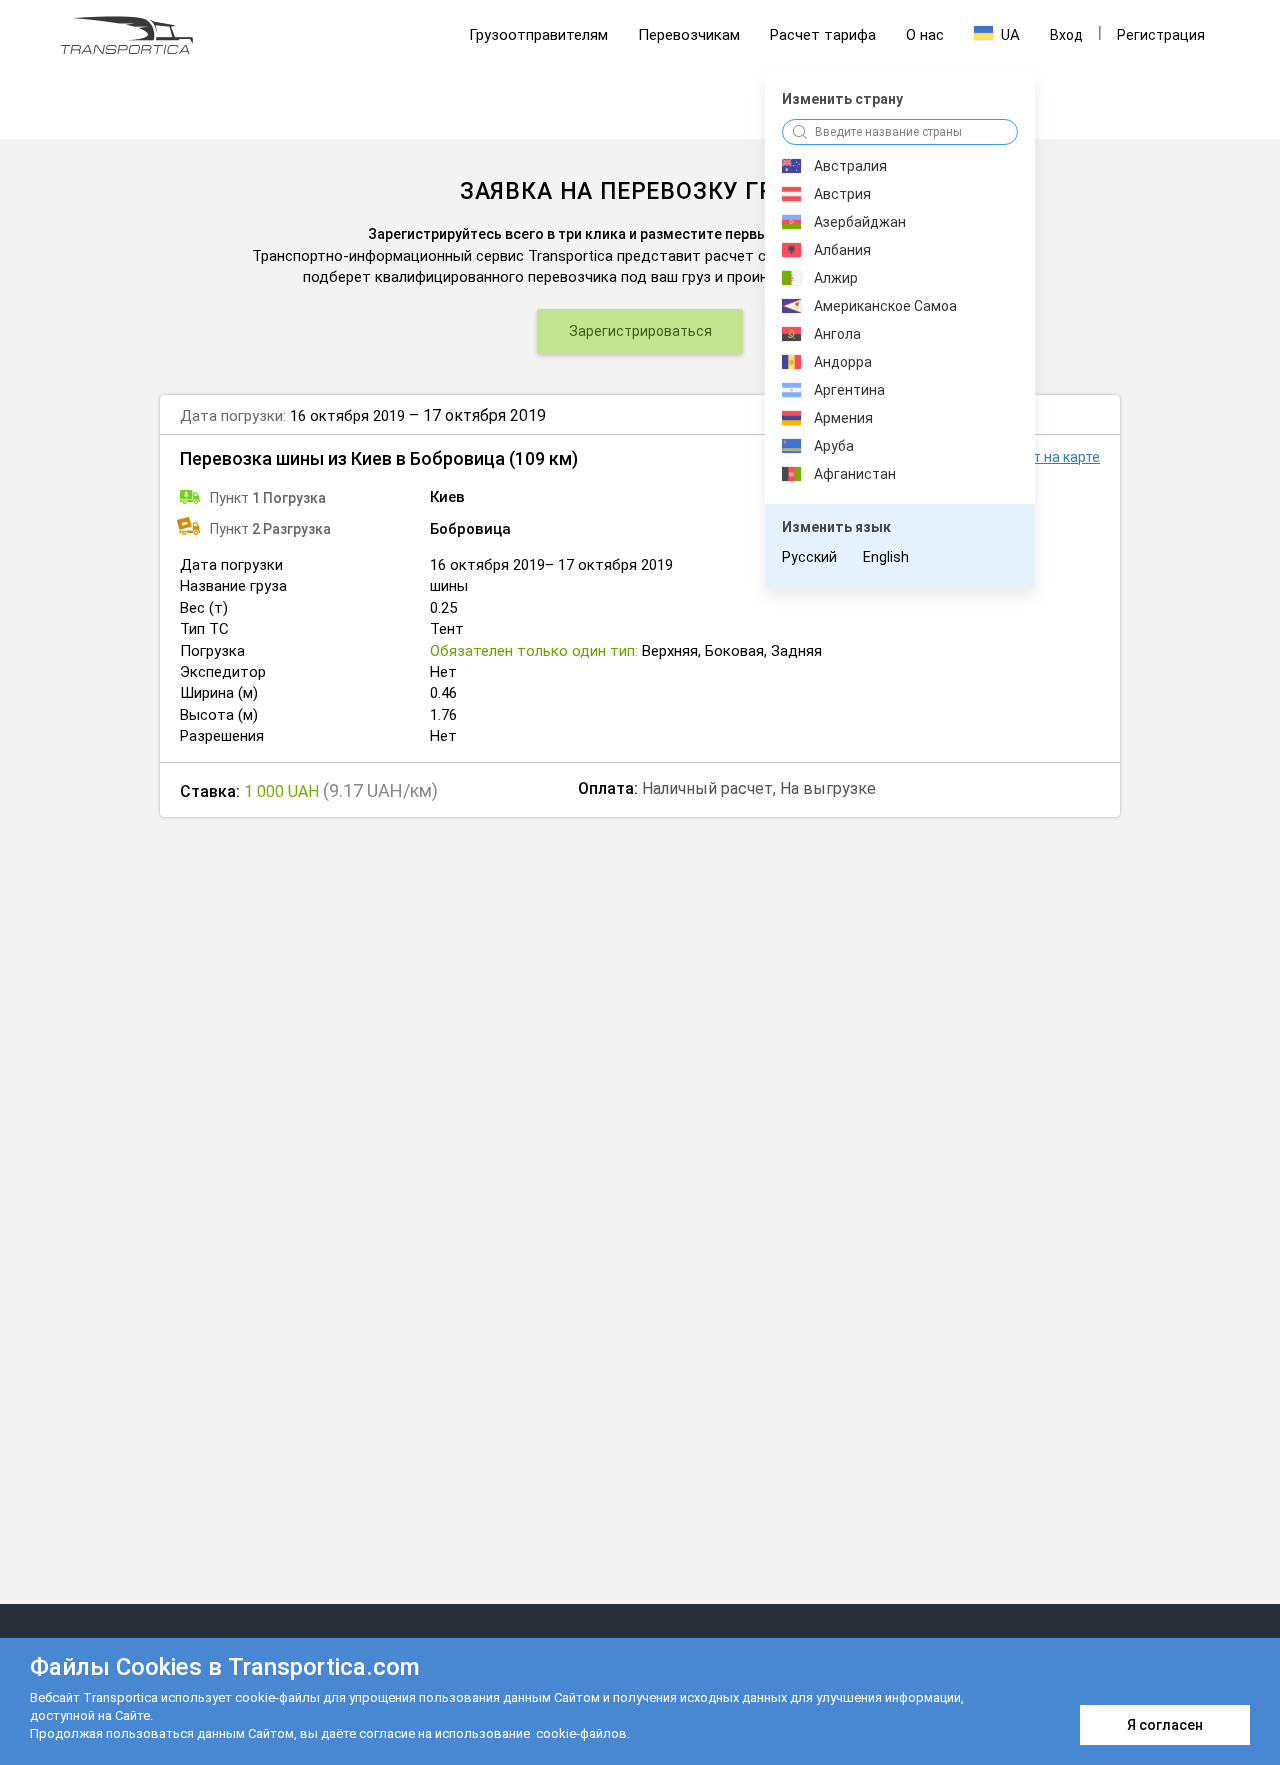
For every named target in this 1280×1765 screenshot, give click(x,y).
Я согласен (1165, 1725)
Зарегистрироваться (640, 331)
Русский (809, 557)
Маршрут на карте (1039, 457)
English (886, 557)
